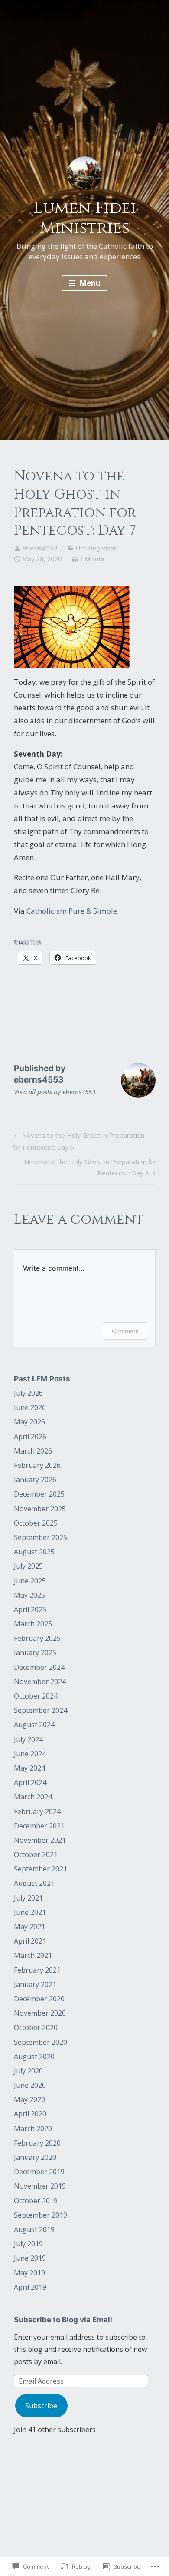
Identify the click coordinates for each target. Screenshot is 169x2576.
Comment (125, 1331)
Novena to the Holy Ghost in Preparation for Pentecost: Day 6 (78, 1141)
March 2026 (33, 1451)
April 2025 (30, 1609)
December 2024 (39, 1667)
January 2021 (35, 1984)
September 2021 (41, 1869)
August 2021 (34, 1883)
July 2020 (28, 2071)
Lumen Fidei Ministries (85, 218)
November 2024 (40, 1682)
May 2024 (29, 1768)
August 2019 (34, 2229)
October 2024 (36, 1696)
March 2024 (33, 1797)
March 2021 (33, 1955)
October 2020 (36, 2027)
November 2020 (40, 2013)
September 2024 (41, 1710)
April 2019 (30, 2287)
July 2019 (28, 2244)
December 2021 (39, 1826)
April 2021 (30, 1941)
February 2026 (37, 1465)
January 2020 (35, 2157)
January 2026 (35, 1480)
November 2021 (40, 1840)
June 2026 (30, 1407)
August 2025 (34, 1552)
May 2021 (29, 1927)
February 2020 (37, 2143)
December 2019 (39, 2172)
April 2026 (30, 1437)
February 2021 (37, 1970)
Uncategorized (97, 548)
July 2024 (28, 1739)
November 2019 (40, 2186)
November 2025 (40, 1509)
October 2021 (36, 1854)
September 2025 (41, 1537)
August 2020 (34, 2056)
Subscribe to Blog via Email (63, 2320)
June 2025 (30, 1581)
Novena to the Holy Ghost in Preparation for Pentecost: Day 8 (85, 1167)
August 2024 (34, 1725)
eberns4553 (40, 548)
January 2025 (35, 1652)
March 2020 (33, 2129)
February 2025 (37, 1638)
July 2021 (28, 1898)
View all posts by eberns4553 (55, 1092)
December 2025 (39, 1494)
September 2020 (41, 2042)
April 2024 (30, 1782)
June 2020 (30, 2085)
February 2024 (37, 1811)
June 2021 (30, 1912)
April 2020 (30, 2114)
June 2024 (30, 1754)
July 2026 (28, 1393)
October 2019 (36, 2201)
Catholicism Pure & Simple (72, 911)
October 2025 (36, 1523)
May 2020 (29, 2099)
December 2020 (39, 1999)
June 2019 (30, 2258)
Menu (89, 283)
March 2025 (33, 1624)
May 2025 (29, 1595)
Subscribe (41, 2406)
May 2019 (29, 2273)
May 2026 (29, 1422)
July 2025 (28, 1566)
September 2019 (41, 2215)
